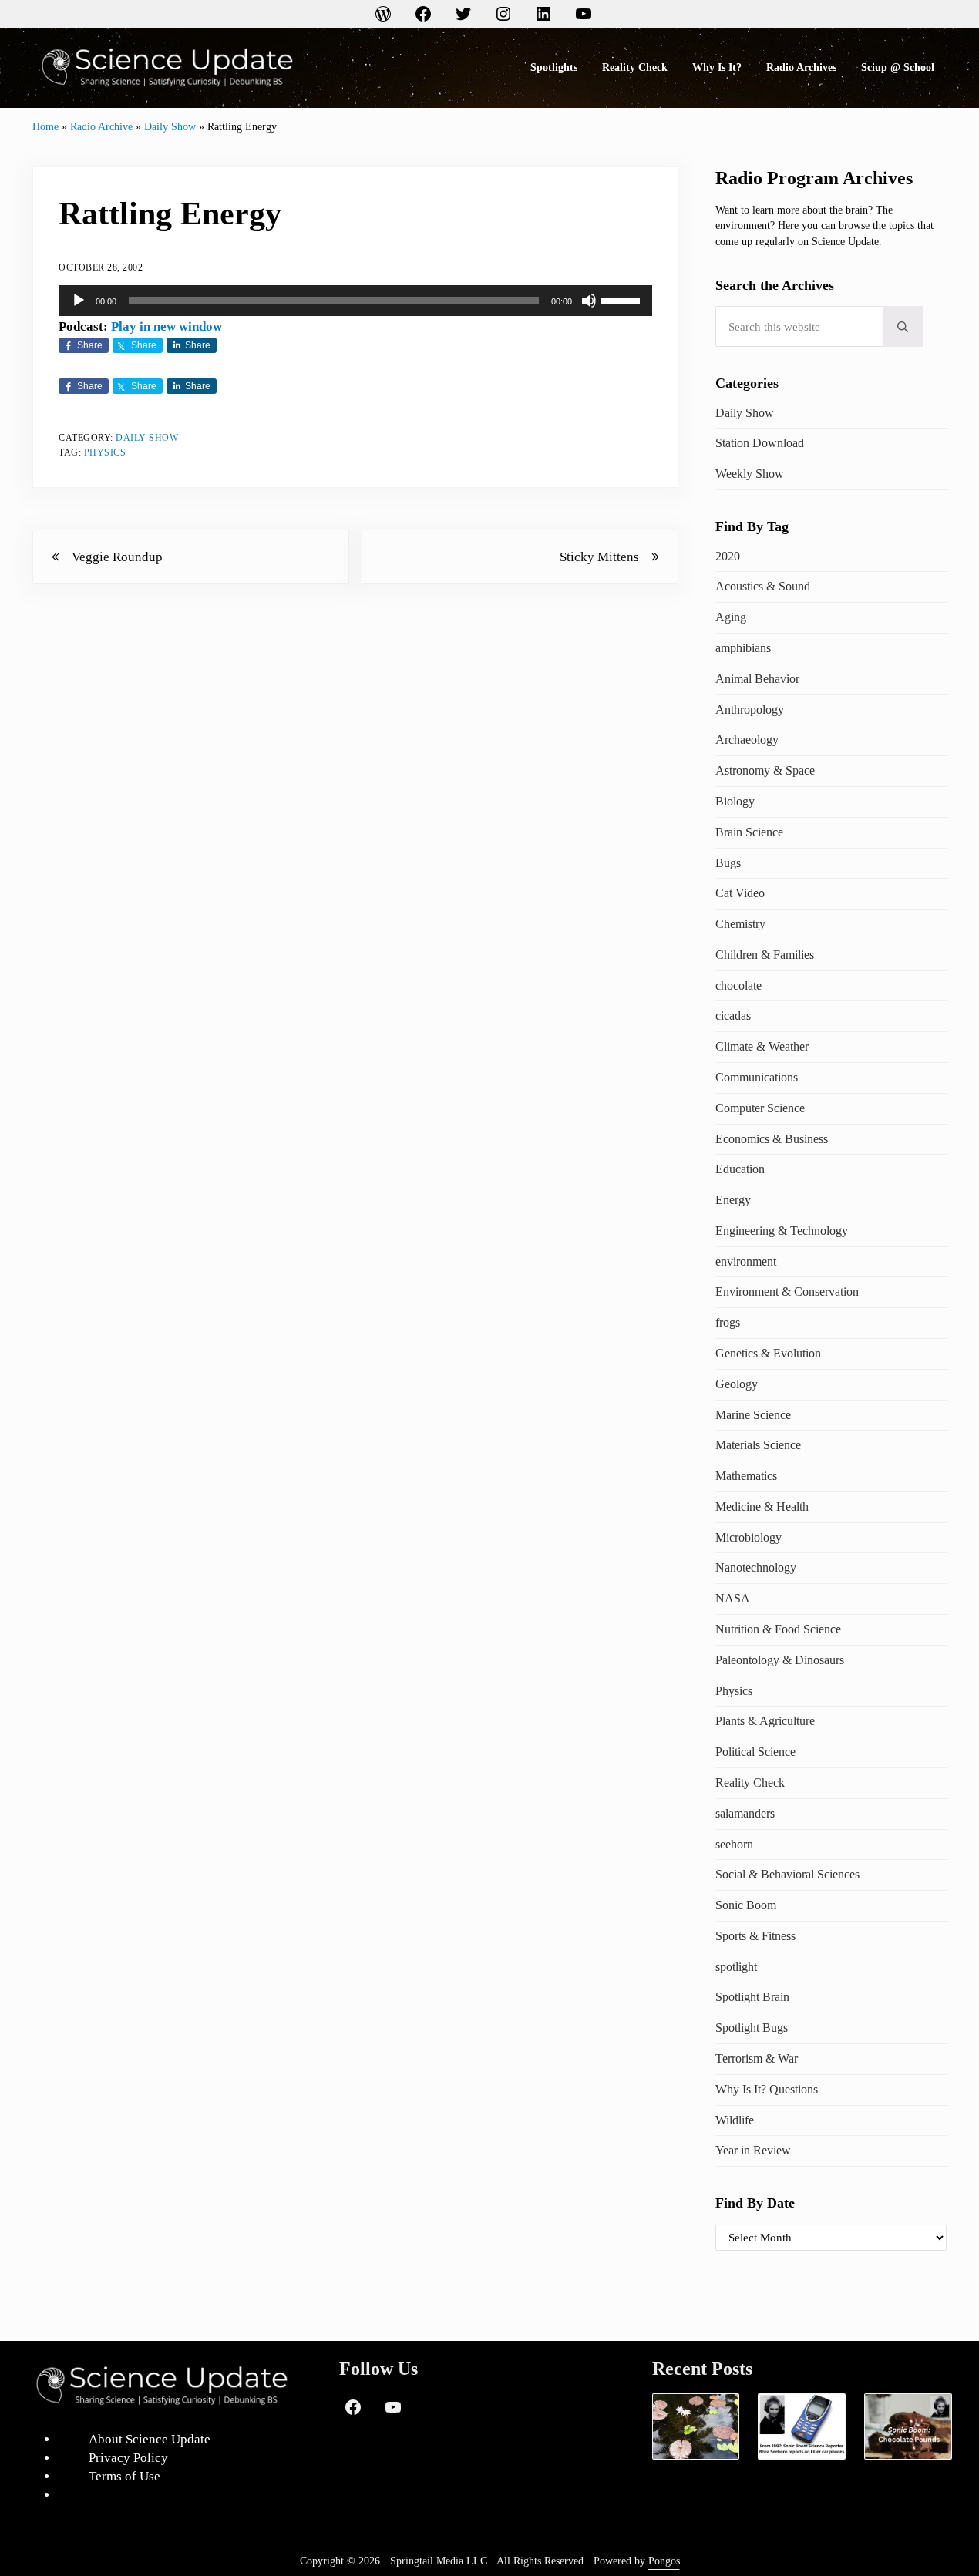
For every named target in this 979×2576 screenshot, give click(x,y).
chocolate (738, 985)
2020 (728, 556)
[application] (355, 301)
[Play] (79, 301)
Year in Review (753, 2150)
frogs (728, 1322)
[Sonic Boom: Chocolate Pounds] (908, 2426)
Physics (105, 453)
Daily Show (170, 126)
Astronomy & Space (765, 770)
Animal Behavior (757, 679)
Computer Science (760, 1108)
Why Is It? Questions (767, 2089)
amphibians (743, 648)
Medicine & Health (762, 1507)
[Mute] (589, 301)
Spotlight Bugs (752, 2028)
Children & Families (765, 955)
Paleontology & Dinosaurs (780, 1660)
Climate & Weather (762, 1046)
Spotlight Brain (752, 1997)
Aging (731, 617)
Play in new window (167, 326)
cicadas (733, 1016)
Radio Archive (101, 126)
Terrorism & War (757, 2058)
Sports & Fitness (755, 1936)
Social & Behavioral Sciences (787, 1874)
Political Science (755, 1752)
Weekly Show (750, 474)
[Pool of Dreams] (696, 2426)
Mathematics (746, 1476)
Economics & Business (772, 1139)
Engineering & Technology (782, 1231)
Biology (735, 801)
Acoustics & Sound (763, 586)
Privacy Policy (128, 2458)
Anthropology (750, 710)
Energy (733, 1200)
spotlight (736, 1967)
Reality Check (750, 1782)
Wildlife (735, 2120)
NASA (733, 1598)
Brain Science (749, 832)
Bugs (728, 863)
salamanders (745, 1813)
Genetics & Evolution (768, 1353)
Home (45, 126)
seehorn (734, 1844)
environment (746, 1261)
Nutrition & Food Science (778, 1629)
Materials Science (758, 1445)
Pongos (664, 2561)
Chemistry (740, 924)
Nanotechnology (756, 1567)
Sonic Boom (746, 1905)
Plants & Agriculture (765, 1721)
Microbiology (749, 1537)
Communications (757, 1077)
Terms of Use (124, 2476)
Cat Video (740, 893)
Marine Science (753, 1415)
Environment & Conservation (787, 1291)
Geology (737, 1384)
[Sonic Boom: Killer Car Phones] (802, 2426)
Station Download (760, 443)
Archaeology (747, 740)
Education (740, 1169)
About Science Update (150, 2439)
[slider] (623, 299)
